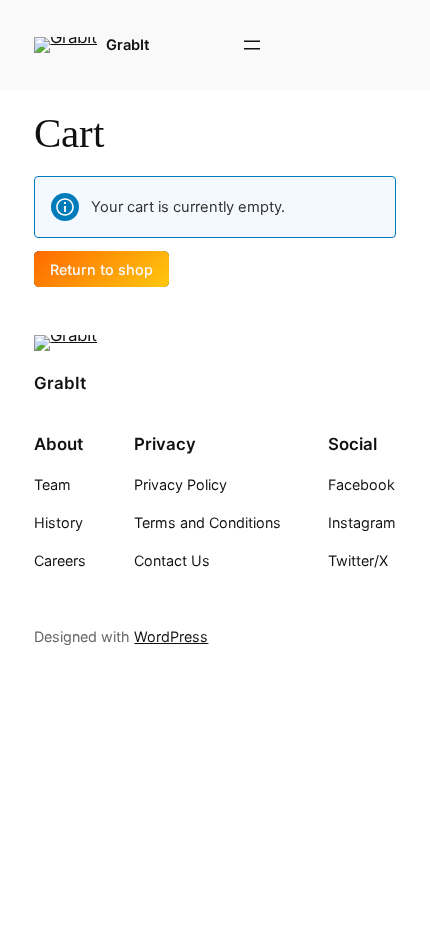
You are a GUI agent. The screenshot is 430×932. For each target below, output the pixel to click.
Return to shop (101, 268)
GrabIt (128, 45)
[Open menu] (252, 45)
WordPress (171, 636)
